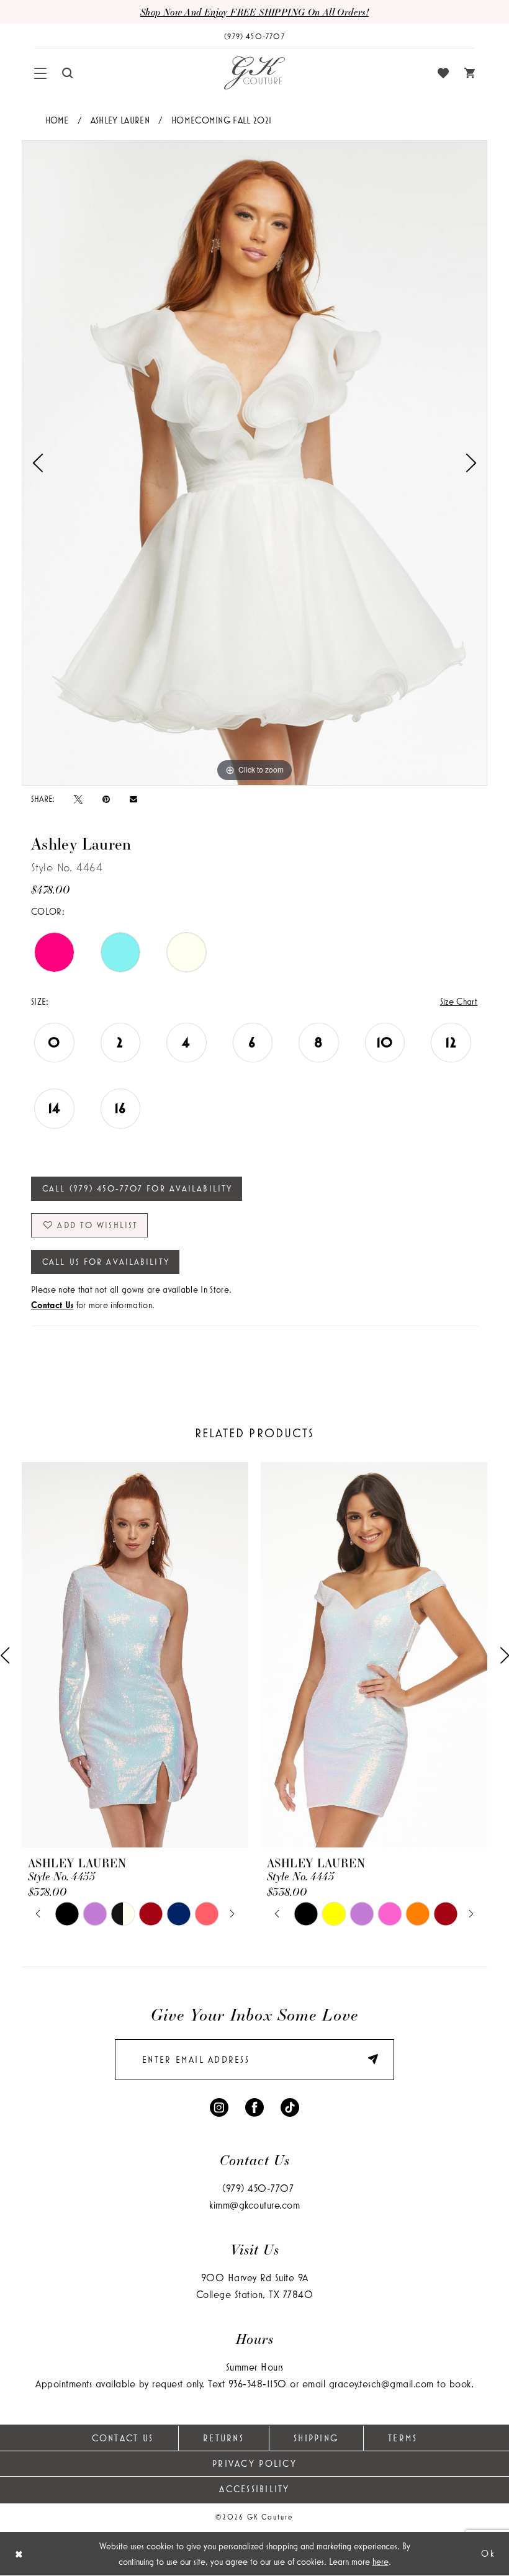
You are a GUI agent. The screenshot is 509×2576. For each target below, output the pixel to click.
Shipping (316, 2438)
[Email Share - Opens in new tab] (133, 799)
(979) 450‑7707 (258, 2188)
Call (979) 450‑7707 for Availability (137, 1188)
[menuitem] (41, 73)
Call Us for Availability (106, 1262)
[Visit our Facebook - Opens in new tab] (254, 2107)
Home (57, 120)
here (381, 2561)
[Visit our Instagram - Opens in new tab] (219, 2107)
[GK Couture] (254, 73)
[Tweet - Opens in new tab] (78, 799)
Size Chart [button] (459, 1001)
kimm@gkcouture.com (254, 2205)
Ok (488, 2553)
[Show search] (68, 73)
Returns (223, 2438)
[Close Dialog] (19, 2554)
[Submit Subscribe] (367, 2060)
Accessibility (254, 2489)
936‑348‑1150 (258, 2383)
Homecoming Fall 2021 (221, 120)
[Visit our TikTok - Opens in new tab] (290, 2107)
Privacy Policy (254, 2463)
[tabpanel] (254, 463)
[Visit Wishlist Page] (444, 73)
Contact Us (123, 2438)
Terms (403, 2438)
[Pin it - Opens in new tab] (106, 799)
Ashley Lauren (120, 120)
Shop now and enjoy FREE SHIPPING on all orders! (254, 12)
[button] (41, 73)
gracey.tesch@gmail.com (381, 2383)
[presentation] (135, 1655)
